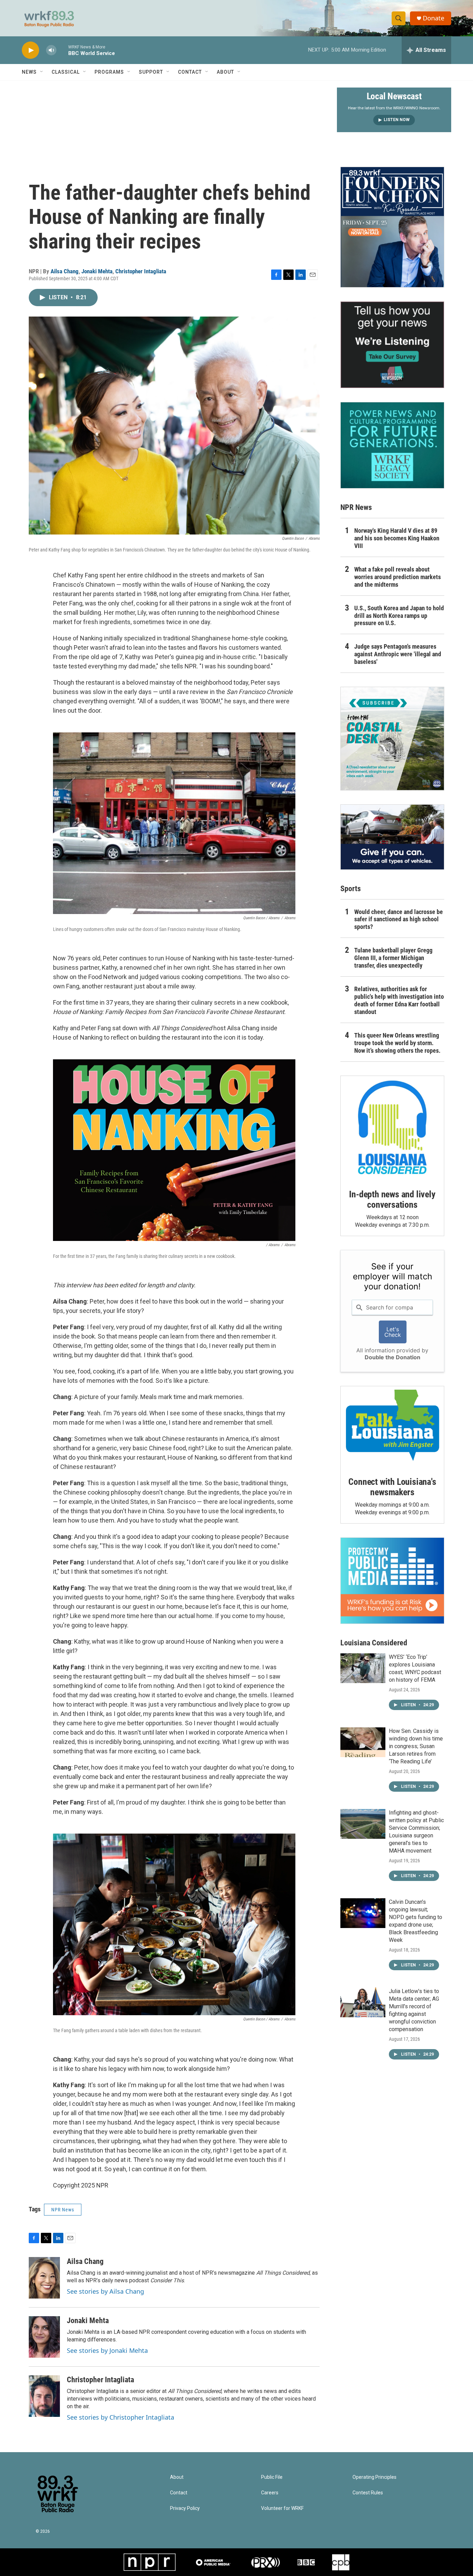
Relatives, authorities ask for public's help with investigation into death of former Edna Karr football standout (399, 1000)
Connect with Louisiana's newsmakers (392, 1487)
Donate (434, 18)
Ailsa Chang (65, 271)
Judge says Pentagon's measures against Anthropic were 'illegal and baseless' (398, 654)
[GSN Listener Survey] (392, 345)
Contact (190, 72)
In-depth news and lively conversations (392, 1199)
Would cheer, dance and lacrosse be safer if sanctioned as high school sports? (399, 919)
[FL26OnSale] (392, 227)
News (29, 72)
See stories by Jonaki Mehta (107, 2350)
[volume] (51, 50)
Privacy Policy (185, 2508)
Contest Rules (368, 2493)
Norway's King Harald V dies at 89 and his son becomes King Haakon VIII (397, 538)
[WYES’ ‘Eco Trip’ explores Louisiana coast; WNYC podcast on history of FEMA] (363, 1668)
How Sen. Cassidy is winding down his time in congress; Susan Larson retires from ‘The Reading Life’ (416, 1746)
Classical (66, 72)
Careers (270, 2493)
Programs (109, 72)
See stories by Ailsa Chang (105, 2291)
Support (151, 72)
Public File (272, 2477)
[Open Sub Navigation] (42, 72)
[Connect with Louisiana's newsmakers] (392, 1426)
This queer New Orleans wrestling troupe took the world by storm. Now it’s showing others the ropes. (397, 1043)
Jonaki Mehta (97, 271)
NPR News (63, 2210)
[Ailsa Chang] (44, 2278)
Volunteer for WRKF (282, 2508)
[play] (30, 50)
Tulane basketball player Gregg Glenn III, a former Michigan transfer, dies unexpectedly (393, 958)
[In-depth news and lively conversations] (392, 1127)
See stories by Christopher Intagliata (121, 2417)
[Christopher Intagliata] (44, 2396)
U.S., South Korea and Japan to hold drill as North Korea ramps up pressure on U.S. (399, 616)
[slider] (62, 50)
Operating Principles (374, 2477)
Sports (351, 889)
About (225, 72)
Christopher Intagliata (141, 271)
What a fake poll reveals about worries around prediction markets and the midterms (398, 577)
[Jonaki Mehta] (44, 2337)
